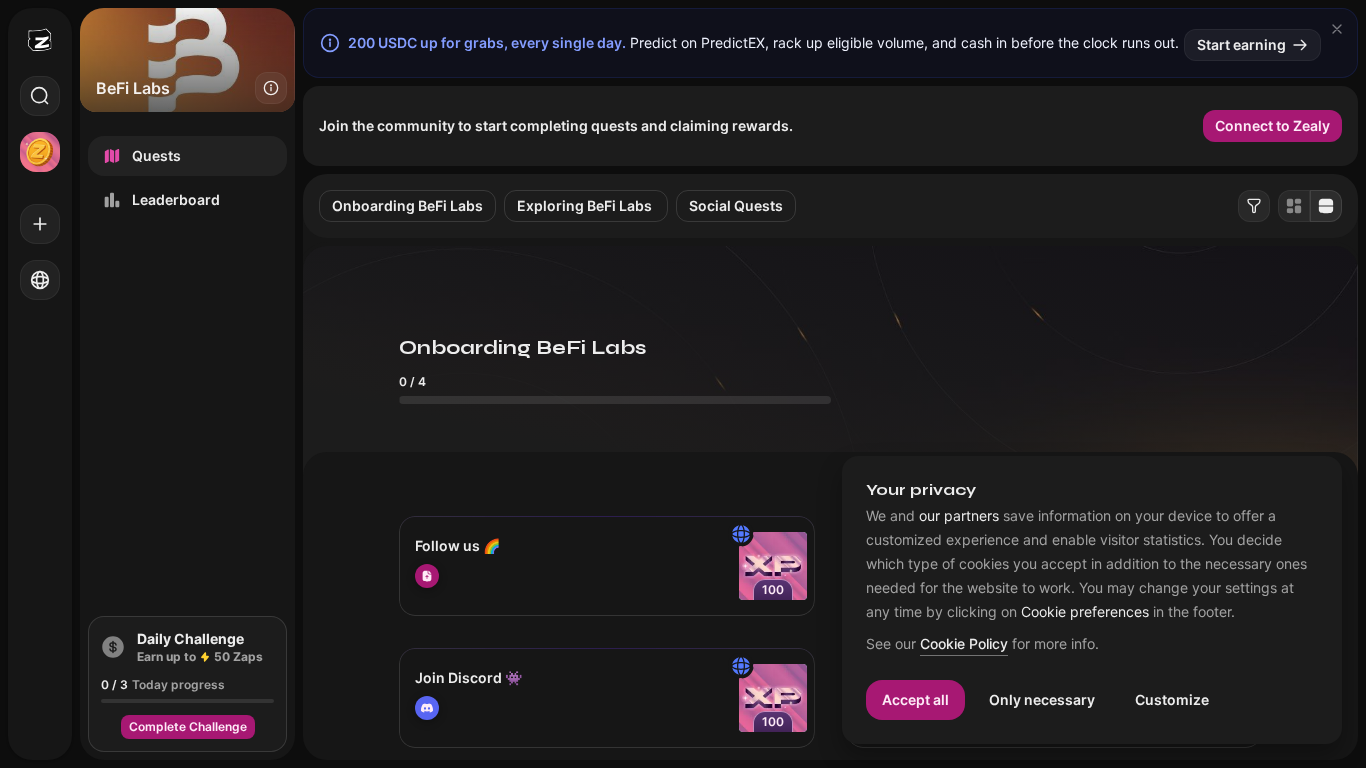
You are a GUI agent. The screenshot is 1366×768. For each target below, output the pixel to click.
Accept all (915, 699)
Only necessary (1042, 699)
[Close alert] (1337, 29)
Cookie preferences (1085, 612)
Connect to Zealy (1272, 125)
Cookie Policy (964, 644)
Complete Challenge (188, 726)
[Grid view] (1294, 206)
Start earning (1241, 44)
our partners (959, 516)
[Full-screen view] (1326, 206)
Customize (1172, 699)
